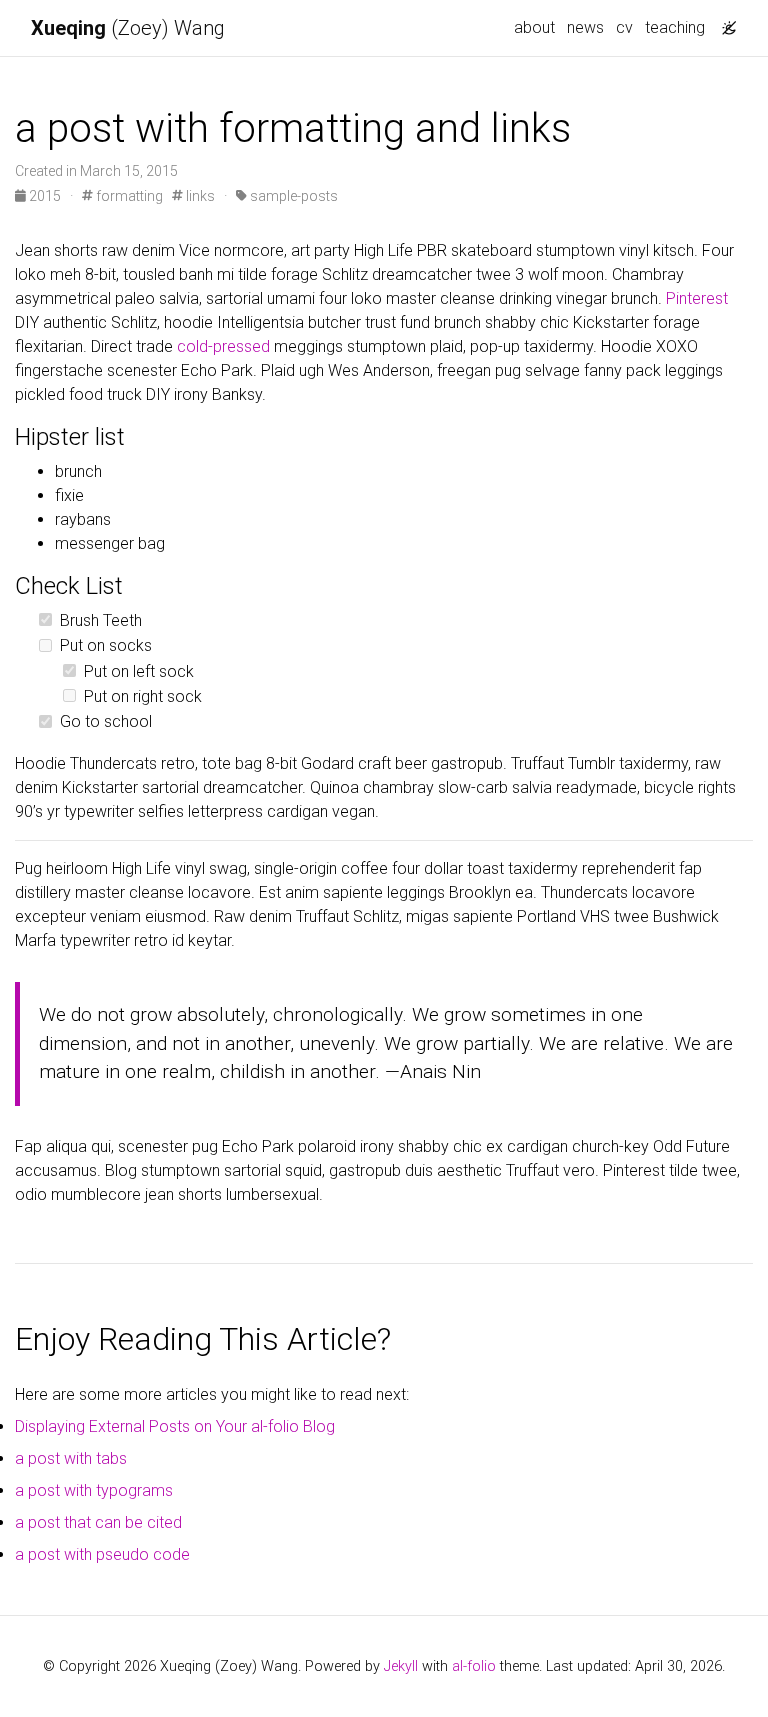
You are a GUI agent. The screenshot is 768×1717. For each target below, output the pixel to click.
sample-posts (292, 196)
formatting (128, 196)
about (534, 27)
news (585, 27)
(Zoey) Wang (128, 28)
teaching (675, 27)
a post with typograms (94, 1490)
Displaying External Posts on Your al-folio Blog (175, 1426)
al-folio (474, 1666)
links (199, 196)
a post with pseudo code (102, 1554)
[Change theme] (724, 22)
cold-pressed (223, 346)
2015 (45, 196)
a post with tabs (71, 1458)
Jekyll (401, 1666)
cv (624, 27)
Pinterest (697, 298)
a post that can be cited (98, 1522)
